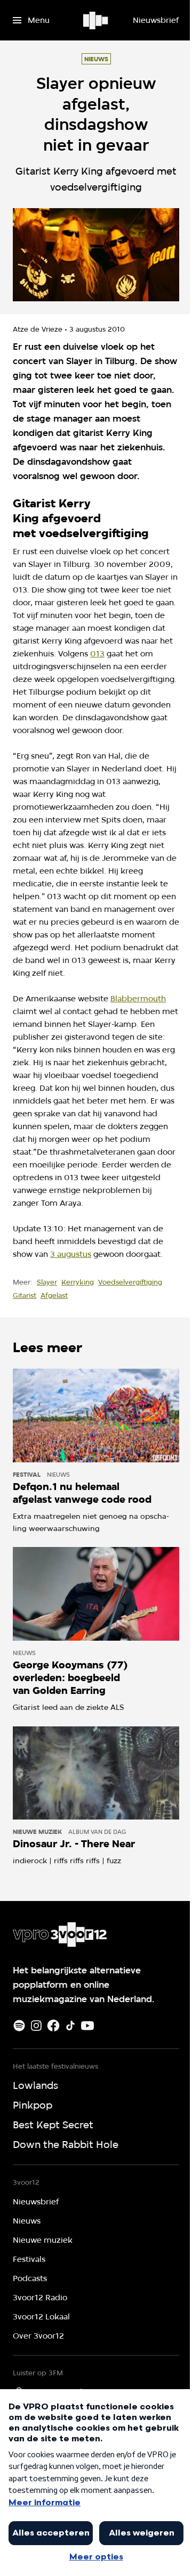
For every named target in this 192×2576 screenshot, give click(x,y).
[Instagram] (36, 2026)
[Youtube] (87, 2026)
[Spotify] (19, 2026)
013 (97, 654)
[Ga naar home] (96, 20)
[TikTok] (70, 2026)
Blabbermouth (138, 999)
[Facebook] (53, 2026)
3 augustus (71, 1254)
